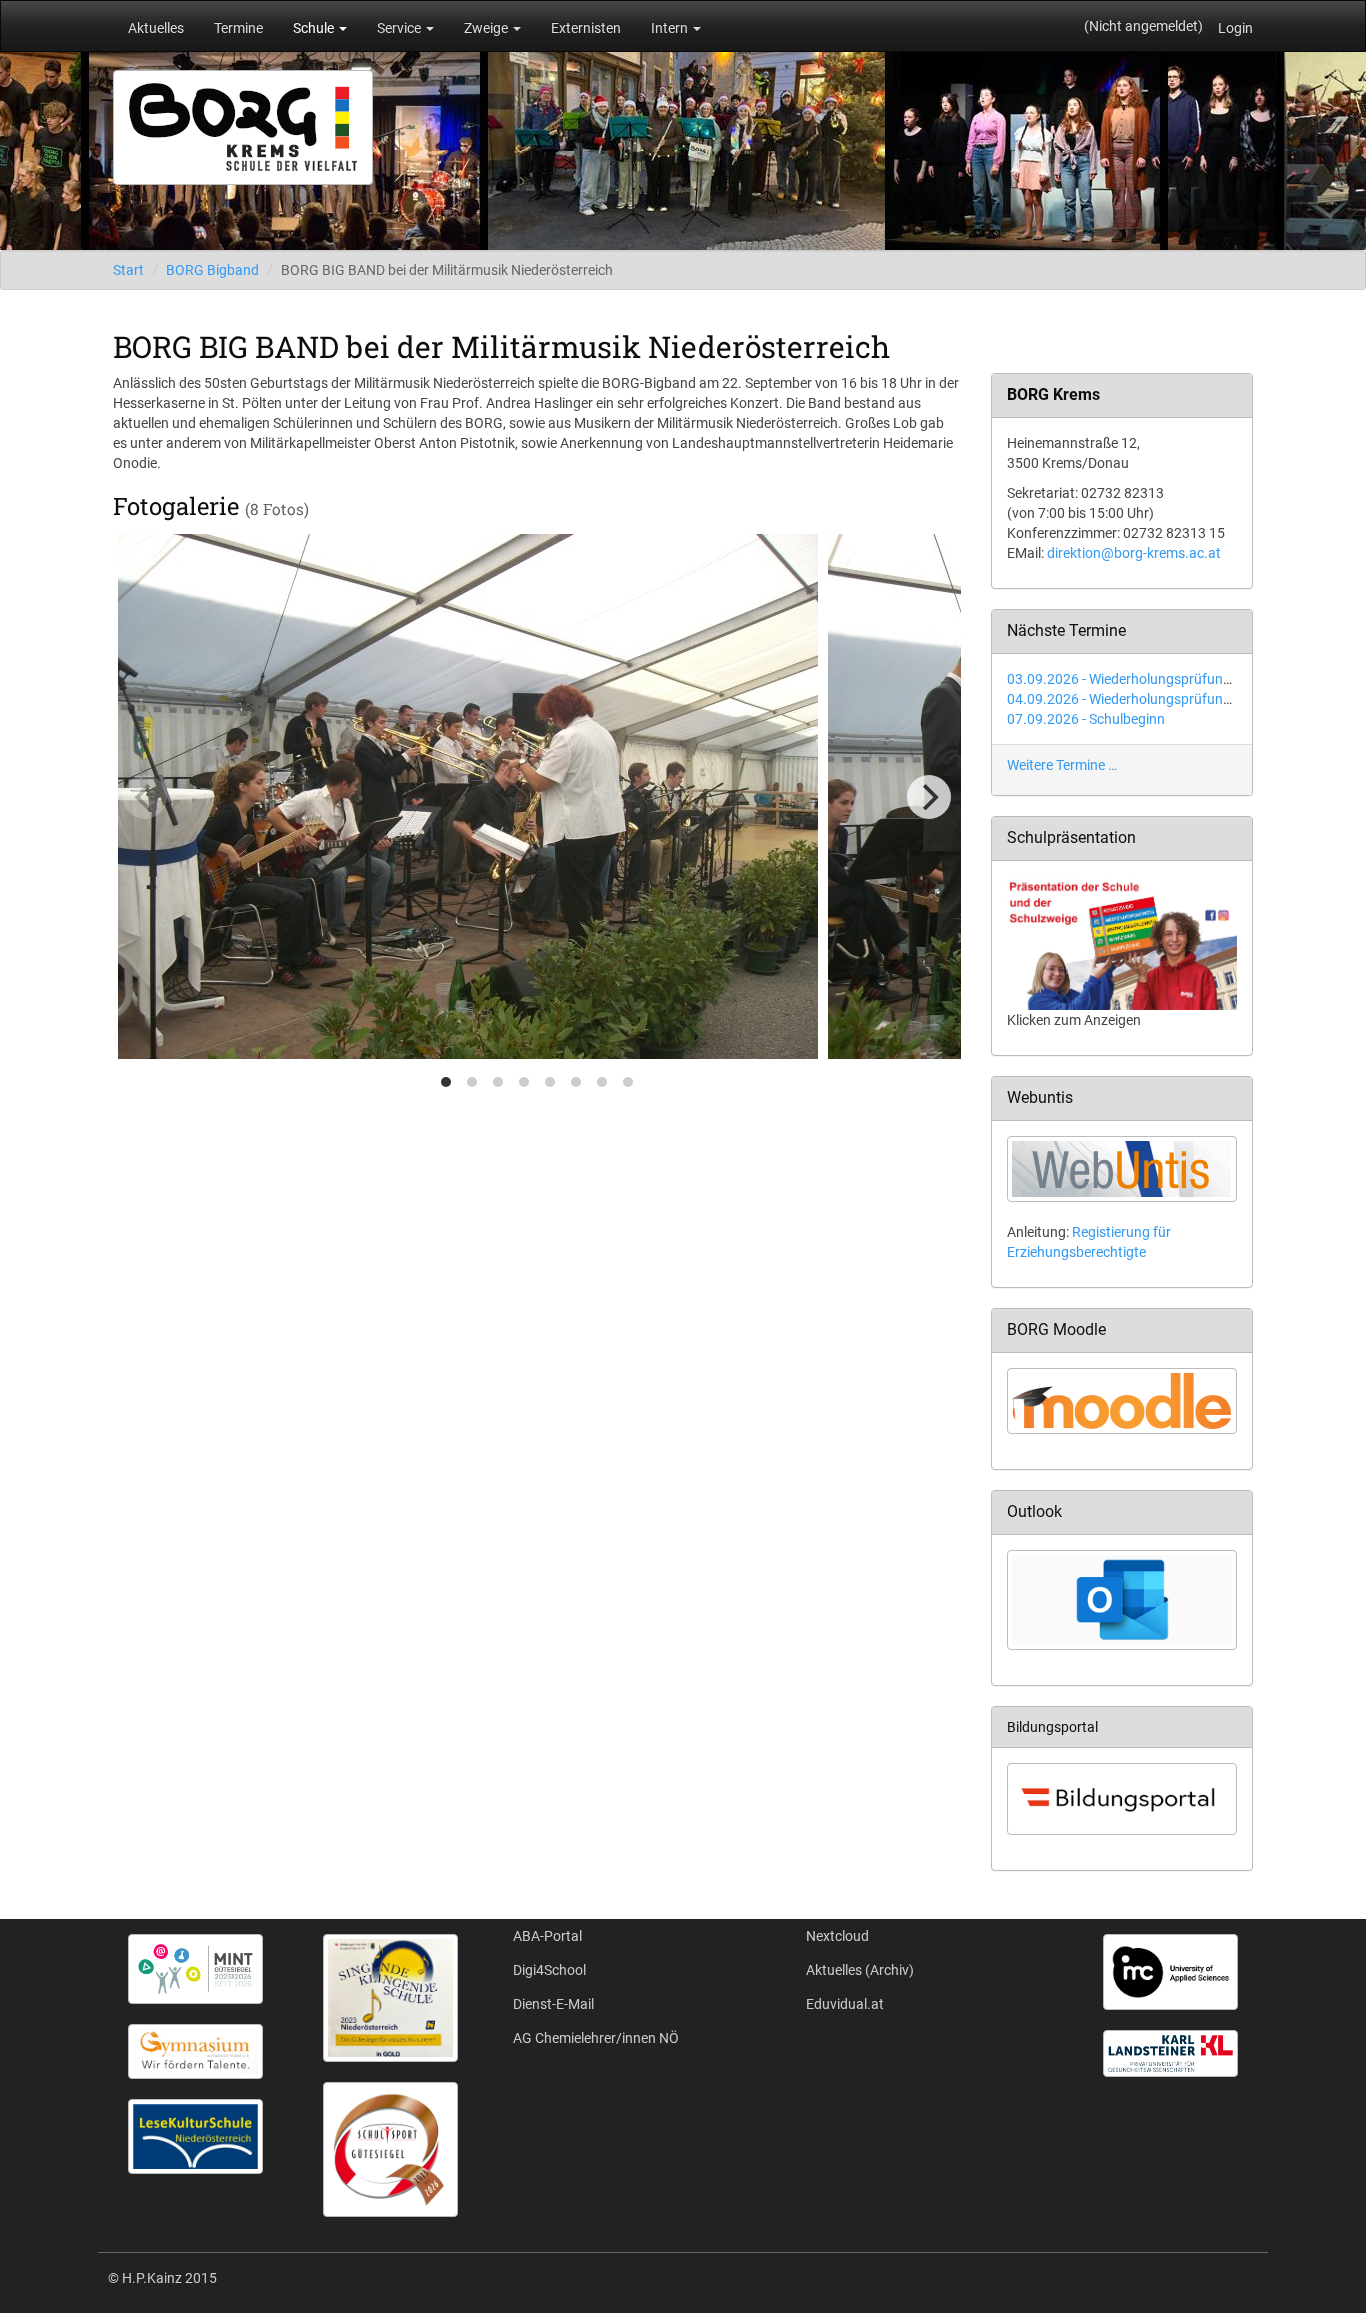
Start (128, 270)
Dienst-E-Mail (553, 2004)
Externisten (586, 28)
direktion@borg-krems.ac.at (1134, 553)
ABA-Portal (547, 1936)
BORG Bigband (212, 270)
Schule (315, 28)
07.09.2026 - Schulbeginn (1086, 719)
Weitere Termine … (1062, 765)
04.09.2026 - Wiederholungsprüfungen (1126, 699)
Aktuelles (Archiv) (860, 1970)
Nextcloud (837, 1936)
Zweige (487, 28)
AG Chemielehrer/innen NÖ (596, 2038)
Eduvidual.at (845, 2004)
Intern (671, 28)
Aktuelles (156, 28)
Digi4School (549, 1970)
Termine (238, 28)
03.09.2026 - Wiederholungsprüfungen (1126, 679)
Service (400, 28)
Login (1235, 28)
